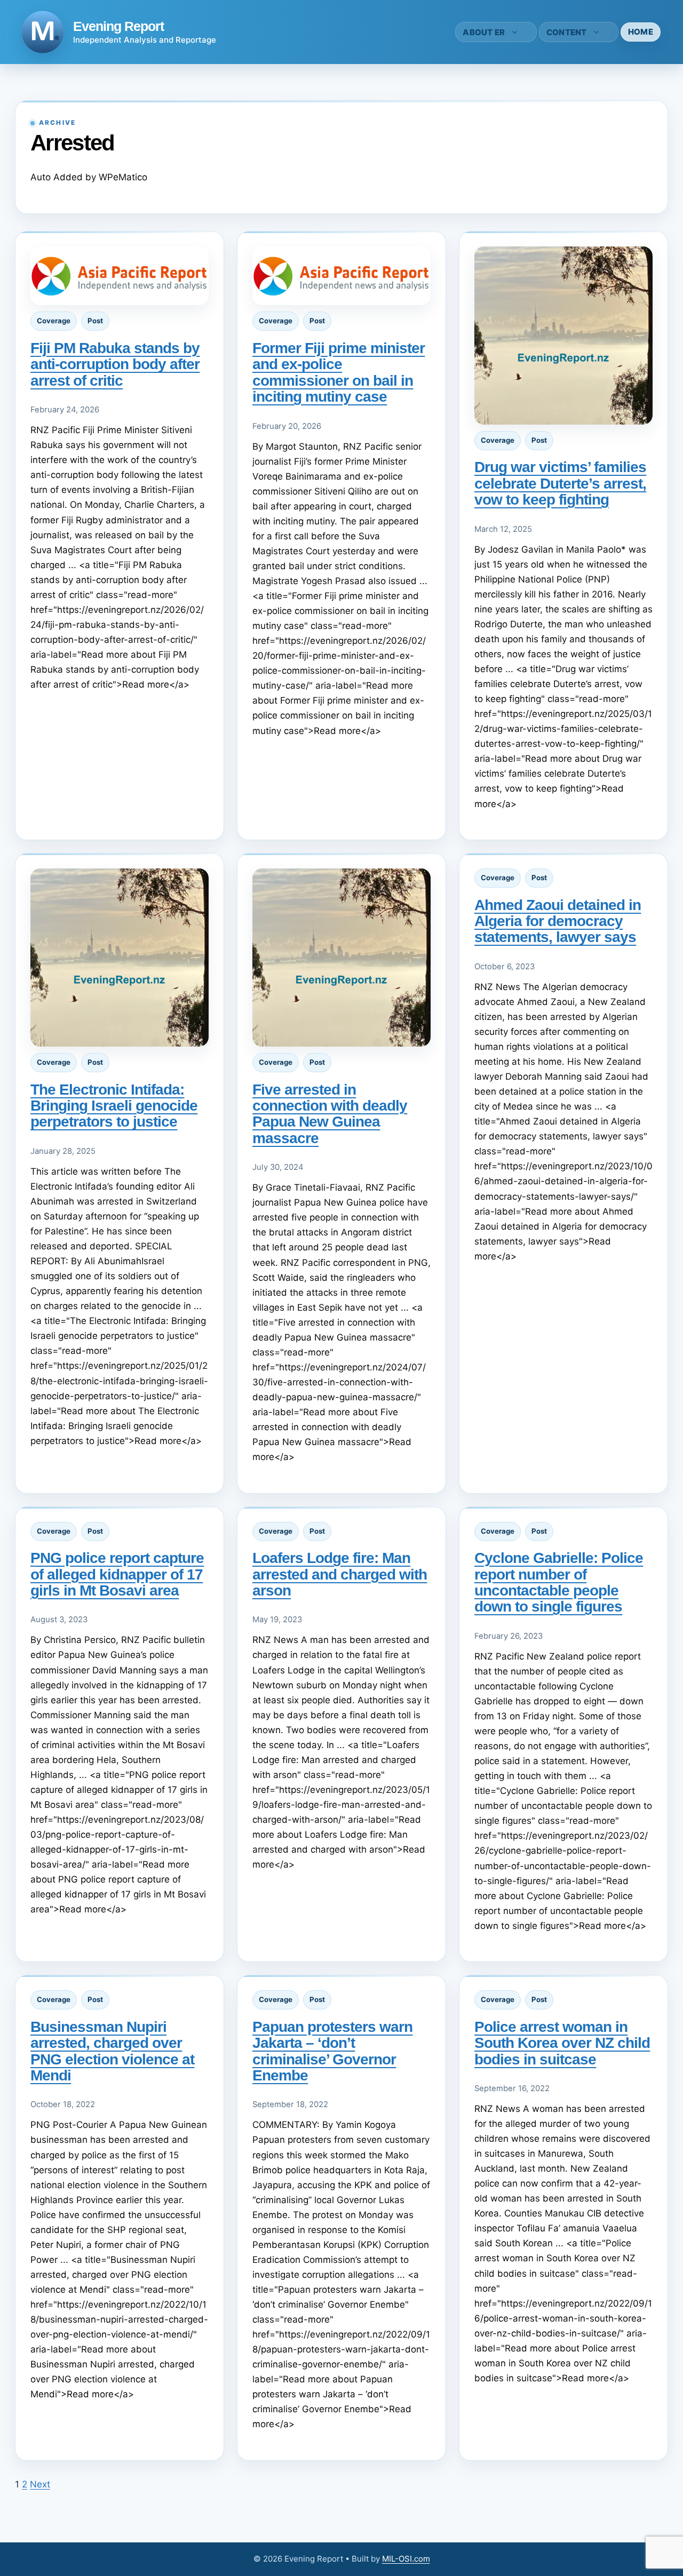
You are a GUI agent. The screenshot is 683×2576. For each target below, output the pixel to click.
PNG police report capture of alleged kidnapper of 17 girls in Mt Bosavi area (117, 1574)
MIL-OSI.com (406, 2559)
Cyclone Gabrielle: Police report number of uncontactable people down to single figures (559, 1582)
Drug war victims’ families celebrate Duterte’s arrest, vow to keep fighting (560, 483)
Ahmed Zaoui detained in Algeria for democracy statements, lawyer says (558, 921)
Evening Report (118, 26)
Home (641, 32)
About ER (484, 32)
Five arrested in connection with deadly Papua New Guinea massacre (330, 1114)
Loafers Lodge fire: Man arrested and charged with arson (340, 1574)
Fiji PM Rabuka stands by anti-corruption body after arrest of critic (115, 364)
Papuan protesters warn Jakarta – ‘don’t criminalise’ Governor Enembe (332, 2051)
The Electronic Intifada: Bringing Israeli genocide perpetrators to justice (114, 1106)
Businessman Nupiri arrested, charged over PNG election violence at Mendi (112, 2051)
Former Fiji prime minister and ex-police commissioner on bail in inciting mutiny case (339, 372)
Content (567, 32)
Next (40, 2484)
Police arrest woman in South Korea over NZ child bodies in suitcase (562, 2043)
